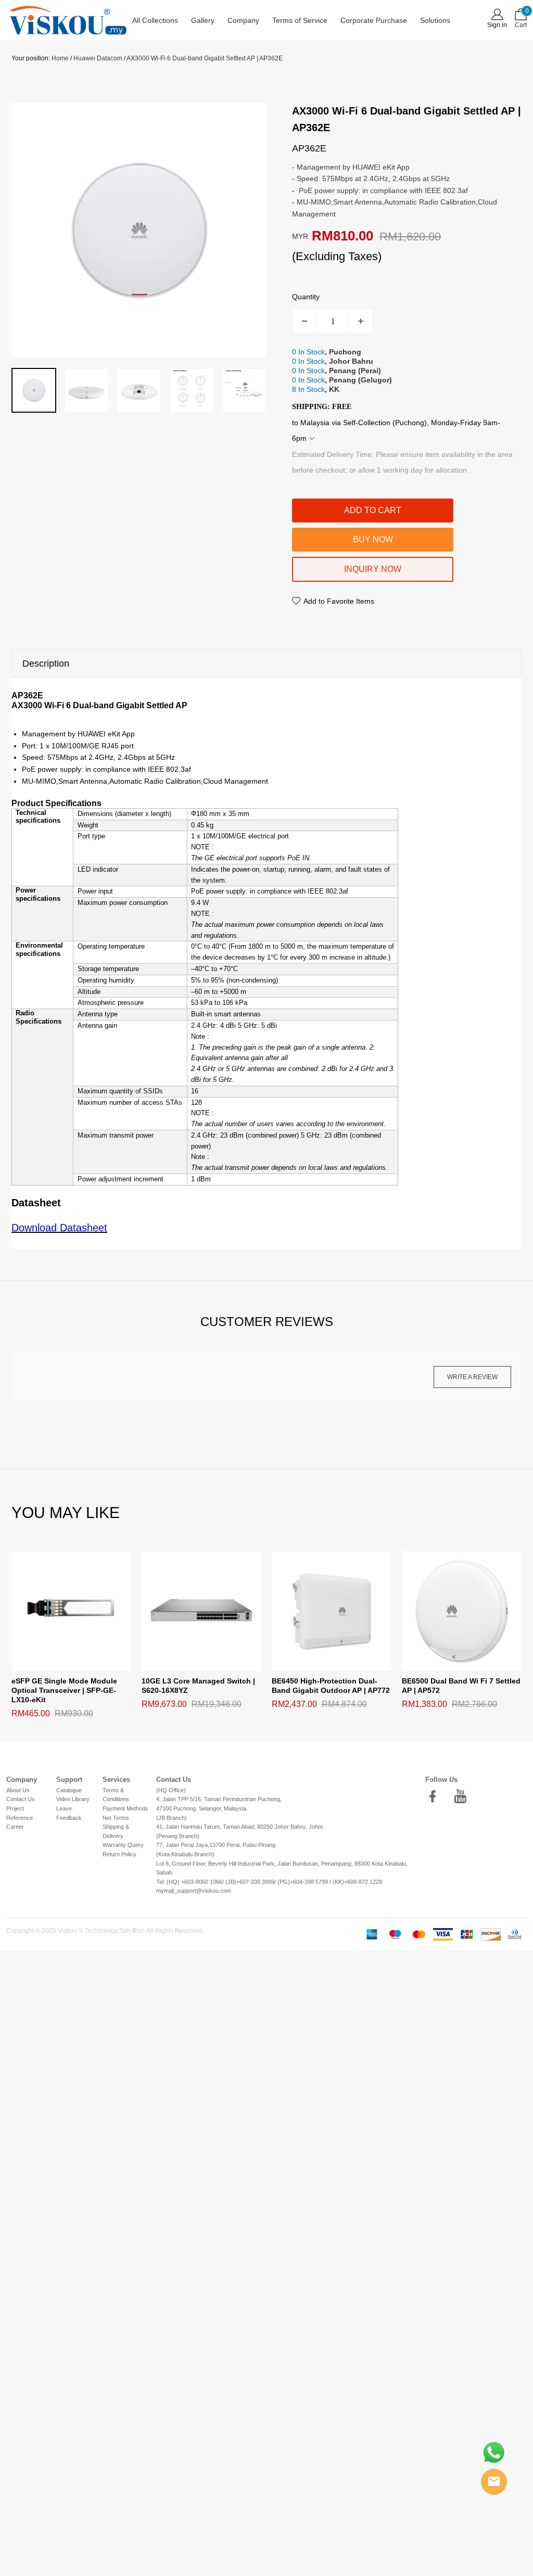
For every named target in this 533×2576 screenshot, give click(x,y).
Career (15, 1827)
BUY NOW (373, 539)
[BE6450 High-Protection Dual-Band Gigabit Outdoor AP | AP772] (332, 1611)
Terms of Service (300, 20)
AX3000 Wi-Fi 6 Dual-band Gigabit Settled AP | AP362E (205, 58)
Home (60, 58)
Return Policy (119, 1854)
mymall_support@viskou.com (194, 1891)
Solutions (435, 20)
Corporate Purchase (374, 20)
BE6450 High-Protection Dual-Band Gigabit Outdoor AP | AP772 (331, 1686)
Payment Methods (125, 1808)
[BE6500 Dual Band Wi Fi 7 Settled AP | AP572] (462, 1611)
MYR (300, 236)
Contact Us (21, 1799)
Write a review (472, 1377)
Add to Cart (373, 510)
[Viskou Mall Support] (494, 2482)
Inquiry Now (373, 569)
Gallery (203, 20)
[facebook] (436, 1796)
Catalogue (69, 1790)
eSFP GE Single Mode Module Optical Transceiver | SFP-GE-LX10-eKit (64, 1690)
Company (243, 20)
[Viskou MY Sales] (494, 2453)
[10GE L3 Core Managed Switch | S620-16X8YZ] (201, 1611)
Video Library (73, 1799)
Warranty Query (123, 1845)
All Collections (155, 20)
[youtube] (463, 1796)
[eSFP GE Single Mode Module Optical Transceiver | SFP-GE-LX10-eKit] (71, 1611)
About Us (18, 1790)
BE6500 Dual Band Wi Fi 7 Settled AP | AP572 (461, 1686)
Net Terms (116, 1818)
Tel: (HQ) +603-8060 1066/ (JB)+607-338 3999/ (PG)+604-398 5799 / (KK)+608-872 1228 (269, 1882)
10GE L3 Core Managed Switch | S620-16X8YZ (198, 1686)
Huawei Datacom (98, 58)
